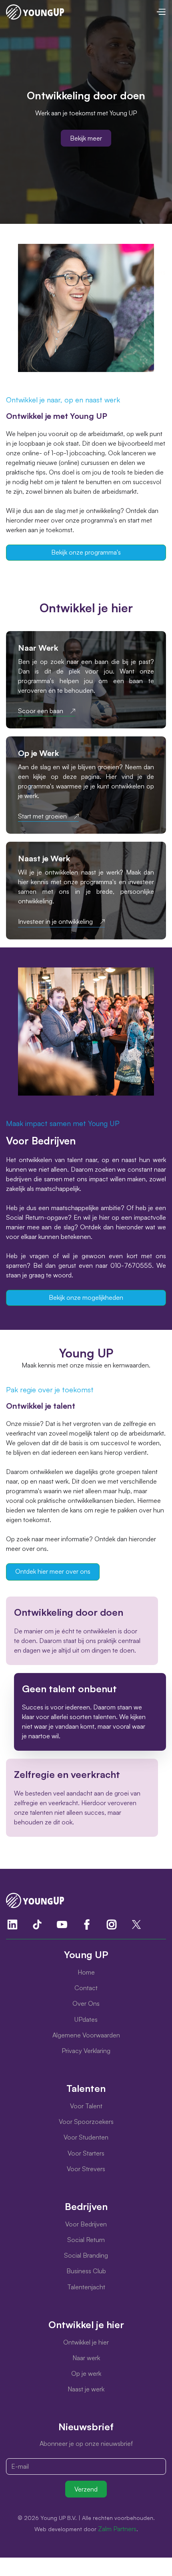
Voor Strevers (86, 2169)
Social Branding (86, 2255)
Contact (86, 1988)
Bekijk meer (86, 138)
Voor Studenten (86, 2137)
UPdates (86, 2019)
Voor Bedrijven (86, 2224)
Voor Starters (86, 2153)
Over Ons (86, 2003)
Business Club (86, 2271)
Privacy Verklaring (86, 2051)
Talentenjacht (86, 2287)
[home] (35, 12)
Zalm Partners (117, 2529)
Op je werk (86, 2373)
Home (86, 1972)
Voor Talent (86, 2106)
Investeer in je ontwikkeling (55, 922)
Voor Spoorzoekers (86, 2122)
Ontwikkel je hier (86, 2342)
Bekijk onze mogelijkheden (86, 1297)
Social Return (86, 2240)
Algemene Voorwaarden (86, 2035)
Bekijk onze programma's (86, 552)
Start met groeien (42, 816)
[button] (161, 12)
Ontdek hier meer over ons (53, 1571)
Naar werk (86, 2358)
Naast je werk (86, 2389)
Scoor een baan (41, 711)
